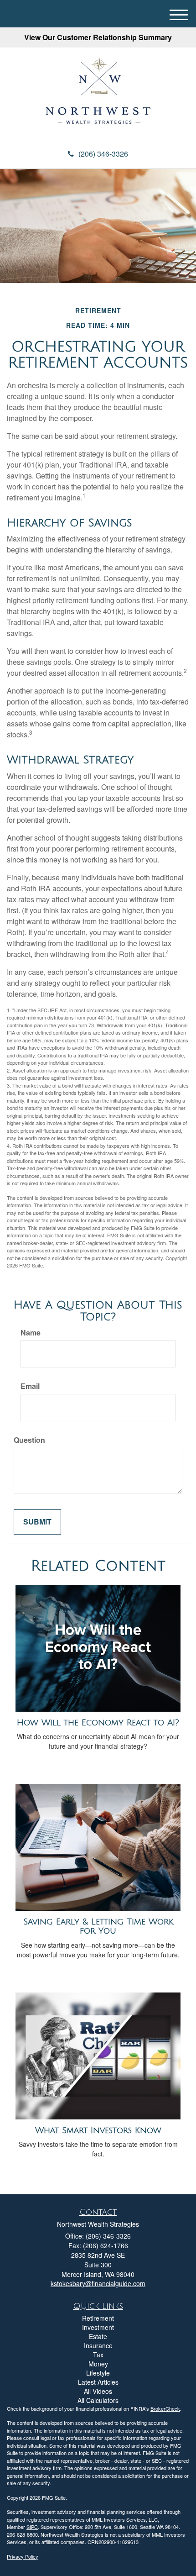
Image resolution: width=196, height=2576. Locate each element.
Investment (98, 2327)
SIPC (32, 2527)
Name (31, 1333)
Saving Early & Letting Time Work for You (98, 1927)
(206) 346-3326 (103, 154)
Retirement (98, 2318)
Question (29, 1440)
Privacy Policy (23, 2556)
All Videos (98, 2391)
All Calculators (98, 2400)
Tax (98, 2355)
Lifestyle (98, 2373)
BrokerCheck (165, 2408)
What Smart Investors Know (98, 2130)
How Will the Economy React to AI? (98, 1723)
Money (98, 2364)
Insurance (98, 2345)
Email (30, 1386)
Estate (98, 2336)
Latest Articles (98, 2382)
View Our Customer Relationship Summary (98, 37)
